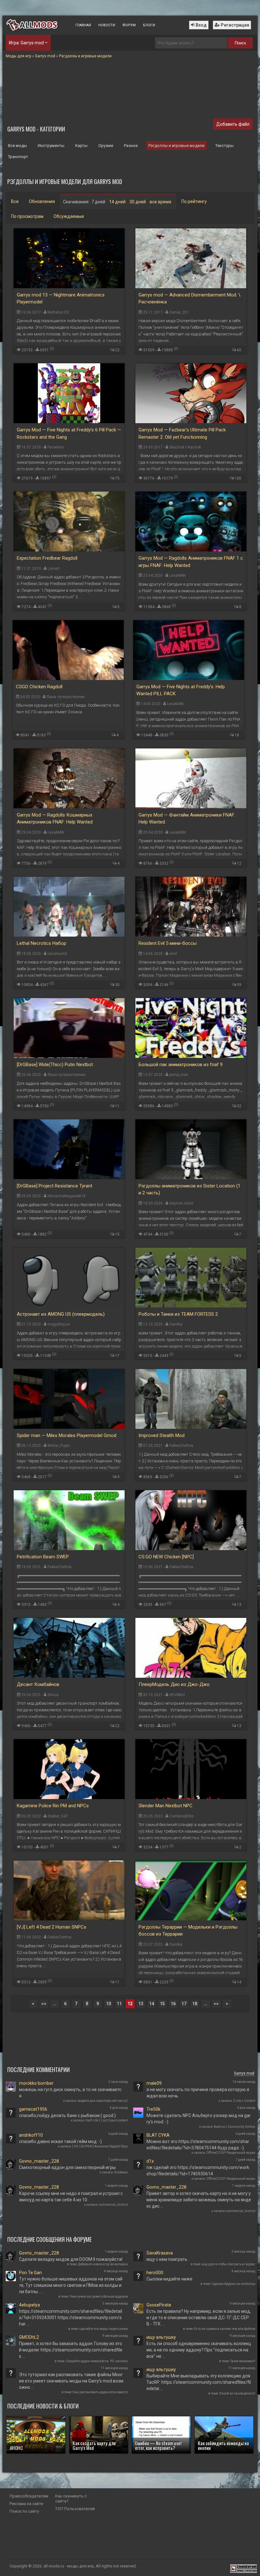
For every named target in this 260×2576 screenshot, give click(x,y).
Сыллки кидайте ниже (169, 2279)
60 (239, 350)
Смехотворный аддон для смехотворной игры (67, 2167)
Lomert (54, 569)
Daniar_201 (179, 312)
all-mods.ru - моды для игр (69, 2566)
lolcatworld (57, 954)
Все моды (17, 146)
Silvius (53, 1695)
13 (239, 1605)
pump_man (179, 1075)
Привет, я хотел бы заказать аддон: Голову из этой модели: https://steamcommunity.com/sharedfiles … (71, 2350)
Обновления (42, 201)
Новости (107, 25)
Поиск (240, 43)
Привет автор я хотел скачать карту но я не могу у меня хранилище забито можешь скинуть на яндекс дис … (199, 2200)
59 (239, 985)
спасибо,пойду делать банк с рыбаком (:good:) (67, 2115)
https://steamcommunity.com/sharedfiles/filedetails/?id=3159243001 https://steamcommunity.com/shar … (71, 2318)
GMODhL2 (29, 2337)
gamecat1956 (33, 2109)
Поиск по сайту (24, 2511)
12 (239, 863)
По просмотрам (27, 216)
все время (160, 202)
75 (117, 478)
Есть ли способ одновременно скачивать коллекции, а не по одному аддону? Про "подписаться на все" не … (199, 2350)
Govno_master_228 (39, 2161)
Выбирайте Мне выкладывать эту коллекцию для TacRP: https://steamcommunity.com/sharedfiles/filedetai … (199, 2382)
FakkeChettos (181, 1446)
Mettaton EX (58, 312)
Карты (81, 146)
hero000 (155, 2273)
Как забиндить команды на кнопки (223, 2445)
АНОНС (16, 2448)
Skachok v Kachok (185, 447)
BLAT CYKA (158, 2135)
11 (117, 1106)
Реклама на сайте (26, 2504)
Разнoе (131, 146)
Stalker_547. (58, 1816)
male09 (154, 2083)
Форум (129, 25)
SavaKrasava (160, 2253)
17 (117, 1356)
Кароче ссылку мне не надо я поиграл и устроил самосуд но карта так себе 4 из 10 (71, 2197)
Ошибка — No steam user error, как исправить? (159, 2445)
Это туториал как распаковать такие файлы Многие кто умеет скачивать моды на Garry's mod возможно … (71, 2381)
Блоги (149, 25)
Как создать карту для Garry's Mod (94, 2445)
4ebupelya (29, 2305)
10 (108, 2004)
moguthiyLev (59, 1324)
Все (15, 201)
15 (117, 1234)
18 (237, 735)
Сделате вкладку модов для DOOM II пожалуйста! (71, 2259)
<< (44, 2004)
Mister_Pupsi (59, 1446)
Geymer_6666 (181, 1203)
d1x (150, 2161)
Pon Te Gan (30, 2273)
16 (173, 2004)
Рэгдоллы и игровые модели (176, 146)
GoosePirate (159, 2305)
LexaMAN (178, 576)
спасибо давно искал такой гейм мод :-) (60, 2141)
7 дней (98, 202)
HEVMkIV (177, 1695)
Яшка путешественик (66, 697)
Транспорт (18, 157)
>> (216, 2004)
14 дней (117, 202)
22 (117, 350)
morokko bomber (36, 2083)
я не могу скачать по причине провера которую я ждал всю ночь (198, 2093)
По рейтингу (194, 201)
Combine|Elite (181, 1816)
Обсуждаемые (69, 216)
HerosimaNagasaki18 (67, 1196)
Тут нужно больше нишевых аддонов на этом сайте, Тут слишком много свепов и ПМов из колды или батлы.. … (71, 2285)
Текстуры (224, 146)
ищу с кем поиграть (167, 2259)
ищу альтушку (161, 2337)
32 (239, 1106)
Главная (83, 25)
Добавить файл (233, 124)
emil (173, 954)
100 (238, 478)
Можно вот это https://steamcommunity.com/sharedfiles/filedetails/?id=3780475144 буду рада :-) (198, 2145)
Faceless (56, 447)
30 (117, 985)
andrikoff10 (31, 2135)
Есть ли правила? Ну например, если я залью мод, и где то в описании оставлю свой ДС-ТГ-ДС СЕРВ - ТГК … (199, 2318)
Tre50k (153, 2109)
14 (239, 1982)
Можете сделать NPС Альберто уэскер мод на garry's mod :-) (199, 2119)
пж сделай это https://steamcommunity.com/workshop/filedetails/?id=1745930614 (198, 2171)
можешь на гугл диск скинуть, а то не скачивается (70, 2093)
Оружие (106, 146)
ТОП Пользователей (75, 2509)
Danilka (176, 1324)
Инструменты (51, 146)
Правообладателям (29, 2496)
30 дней (138, 202)
